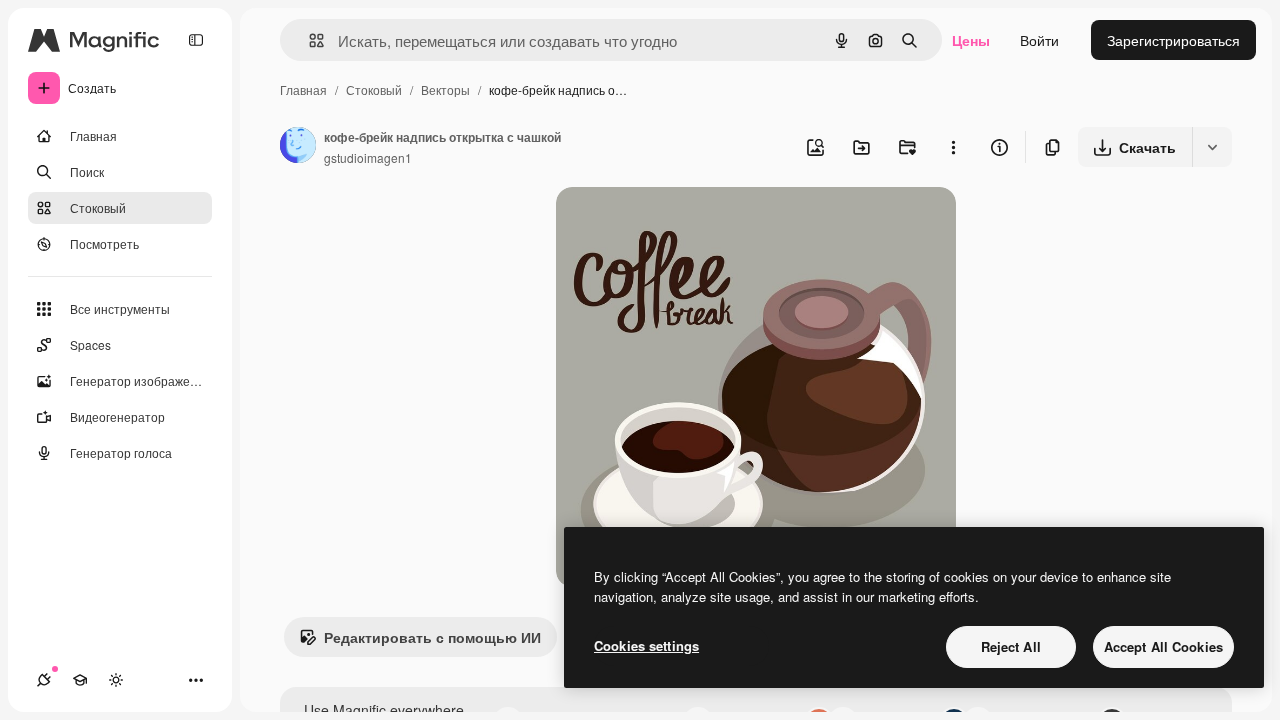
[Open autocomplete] (308, 40)
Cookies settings (646, 645)
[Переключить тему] (116, 680)
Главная (303, 89)
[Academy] (80, 680)
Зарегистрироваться (1173, 40)
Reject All (1011, 646)
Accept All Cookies (1163, 646)
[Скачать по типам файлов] (1212, 147)
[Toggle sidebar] (196, 40)
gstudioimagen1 (368, 157)
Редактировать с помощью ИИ (432, 637)
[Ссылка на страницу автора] (298, 147)
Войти (1039, 40)
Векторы (445, 89)
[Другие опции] (953, 147)
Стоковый (374, 89)
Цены (971, 40)
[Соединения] (44, 680)
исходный (690, 225)
